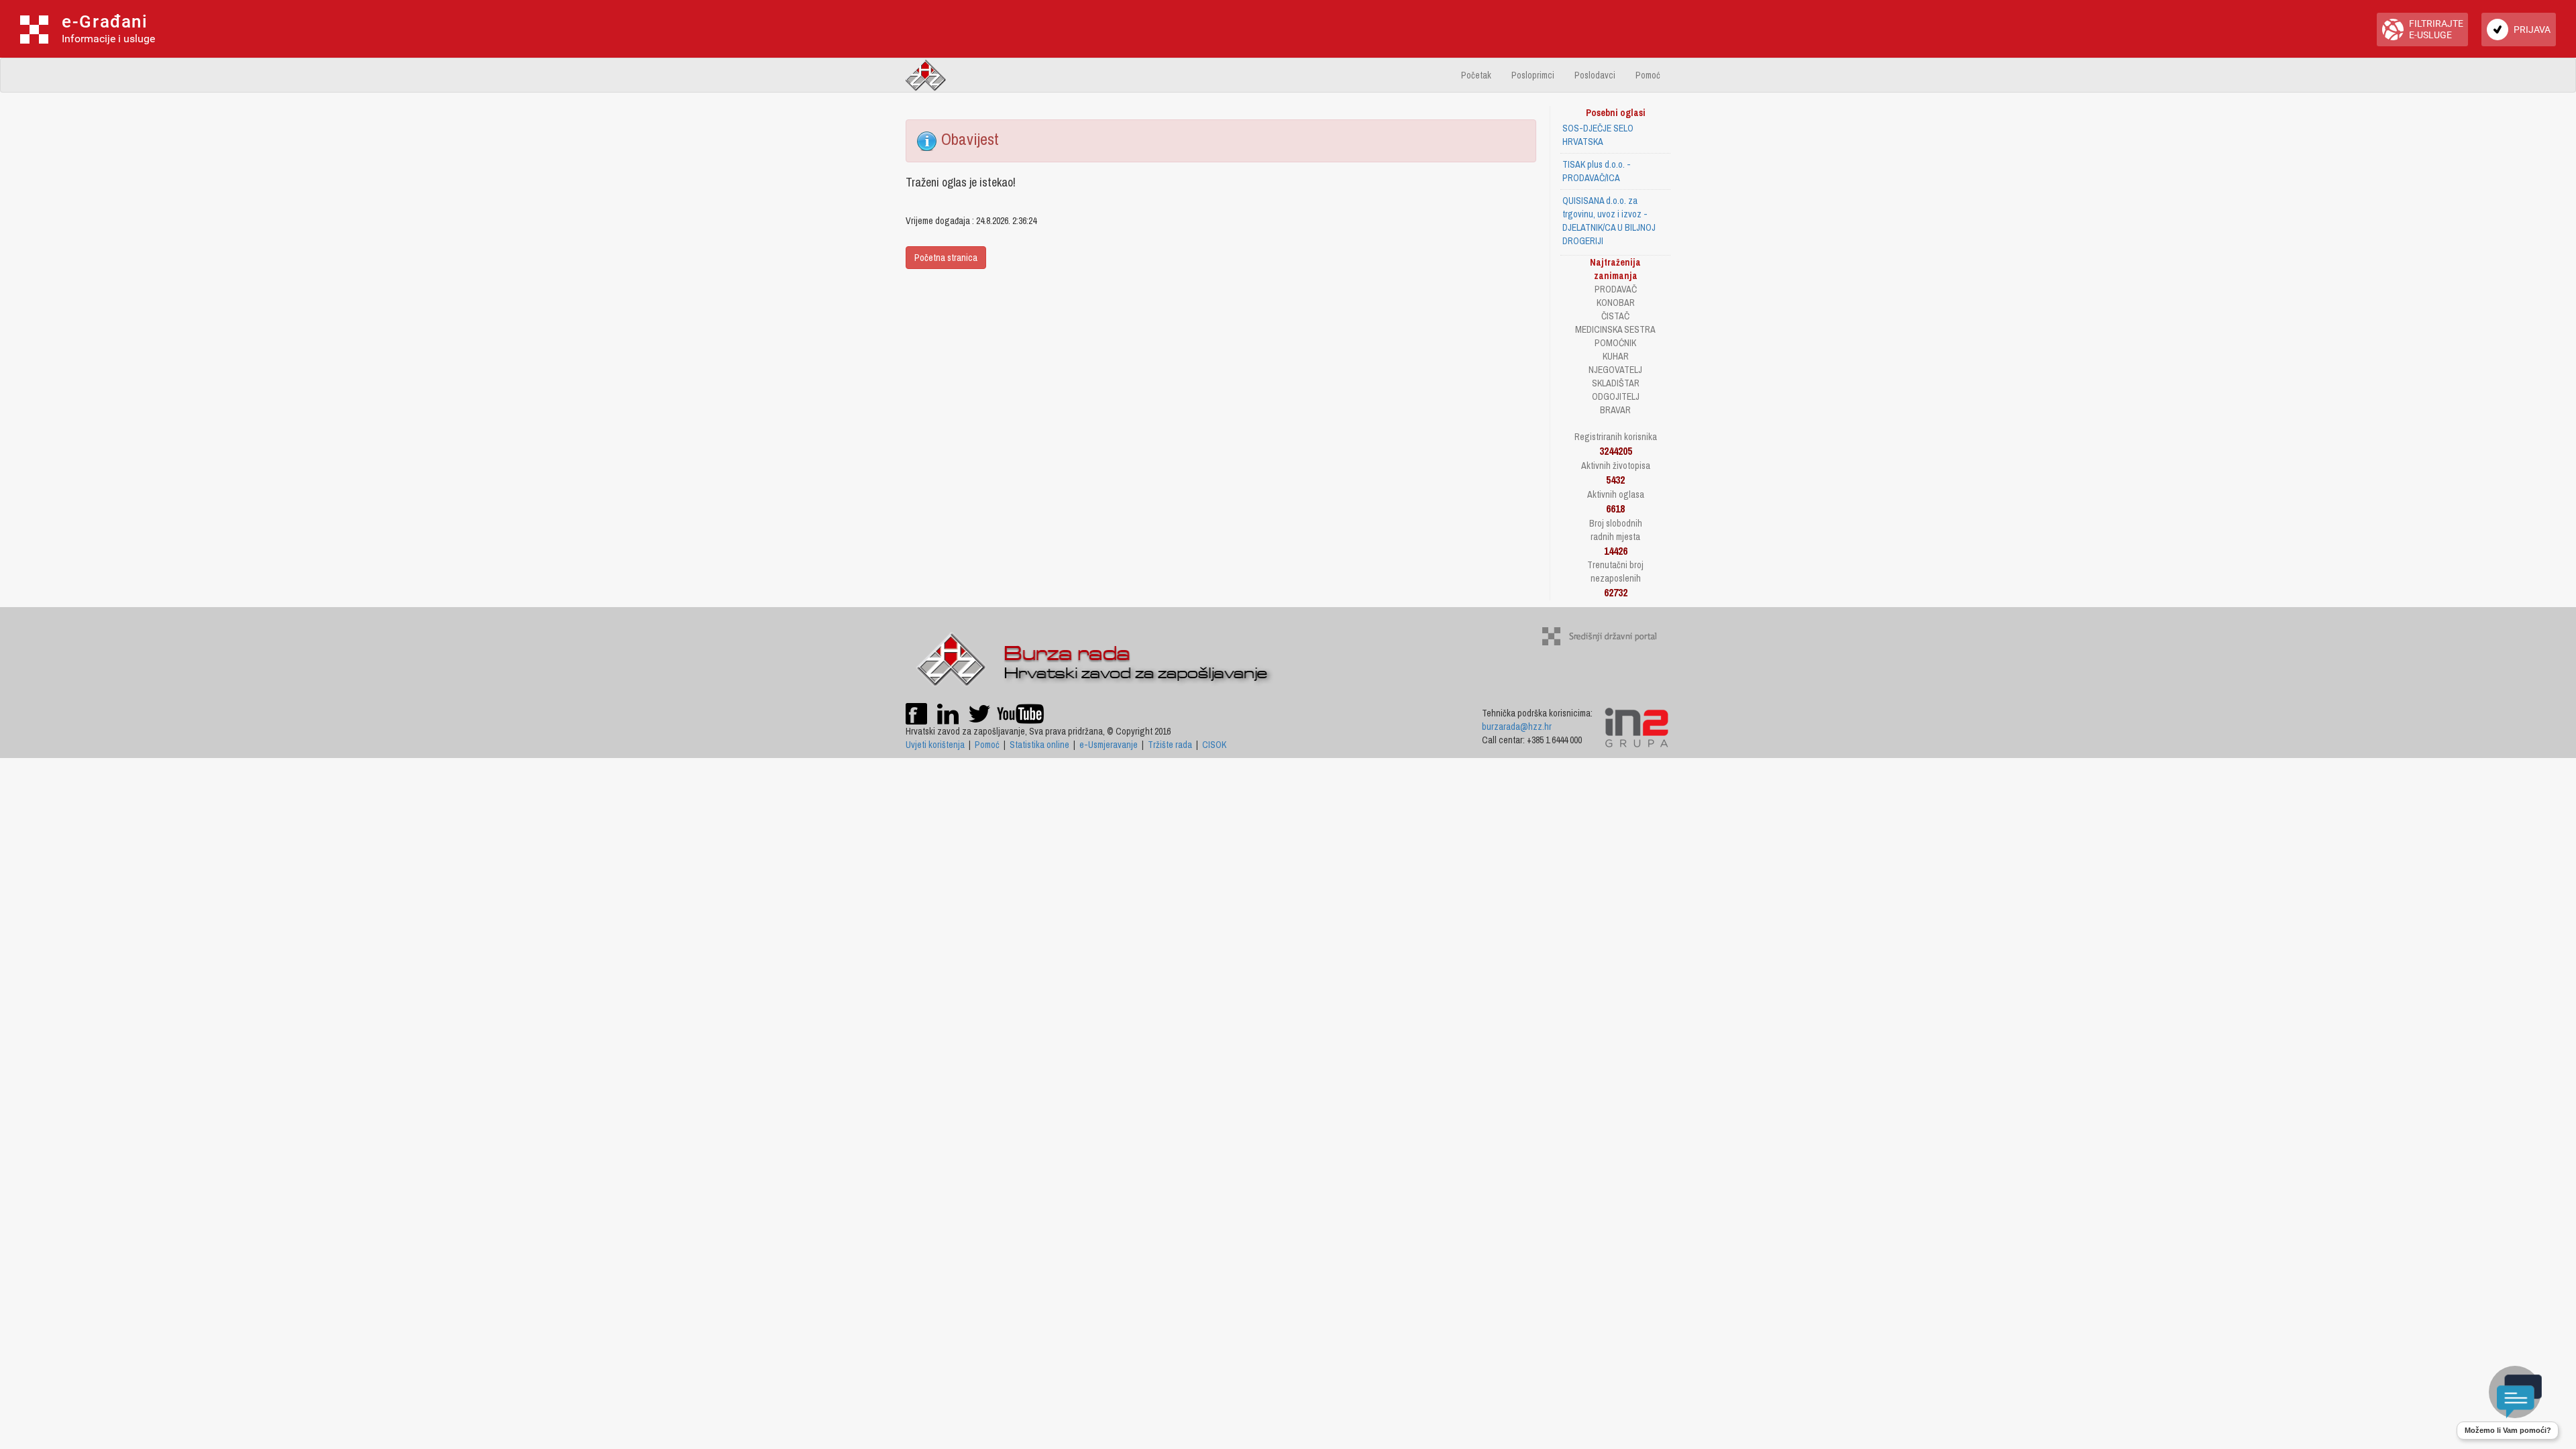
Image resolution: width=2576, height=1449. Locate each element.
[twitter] (980, 712)
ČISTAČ (1615, 316)
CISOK (1214, 745)
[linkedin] (948, 712)
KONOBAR (1616, 303)
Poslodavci (1595, 75)
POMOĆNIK (1615, 343)
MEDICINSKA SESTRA (1615, 329)
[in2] (1636, 727)
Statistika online (1039, 745)
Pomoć (1648, 75)
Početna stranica (946, 258)
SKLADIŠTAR (1616, 383)
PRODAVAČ (1616, 289)
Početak (1476, 75)
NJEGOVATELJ (1615, 370)
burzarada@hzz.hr (1517, 727)
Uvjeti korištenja (935, 745)
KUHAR (1616, 356)
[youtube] (1020, 712)
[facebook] (916, 712)
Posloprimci (1533, 75)
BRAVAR (1615, 410)
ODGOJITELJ (1616, 396)
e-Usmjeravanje (1109, 745)
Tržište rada (1170, 745)
